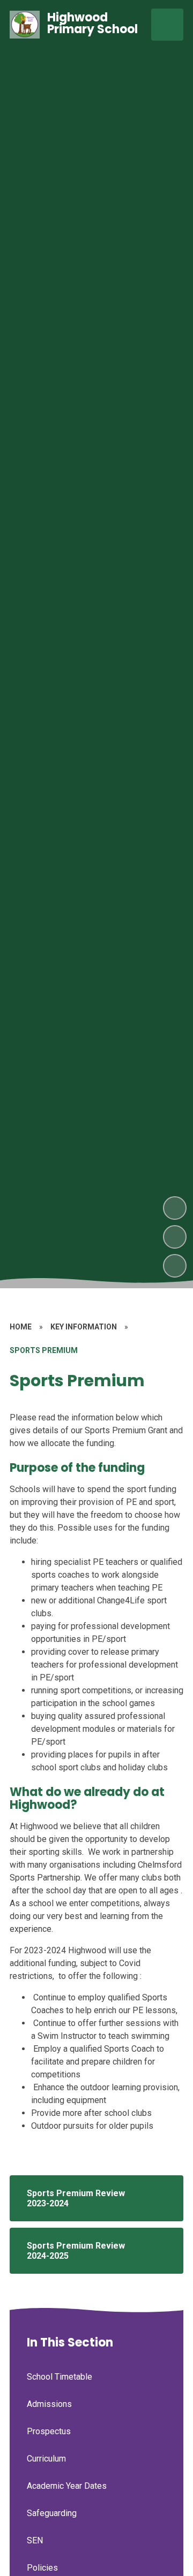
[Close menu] (167, 25)
